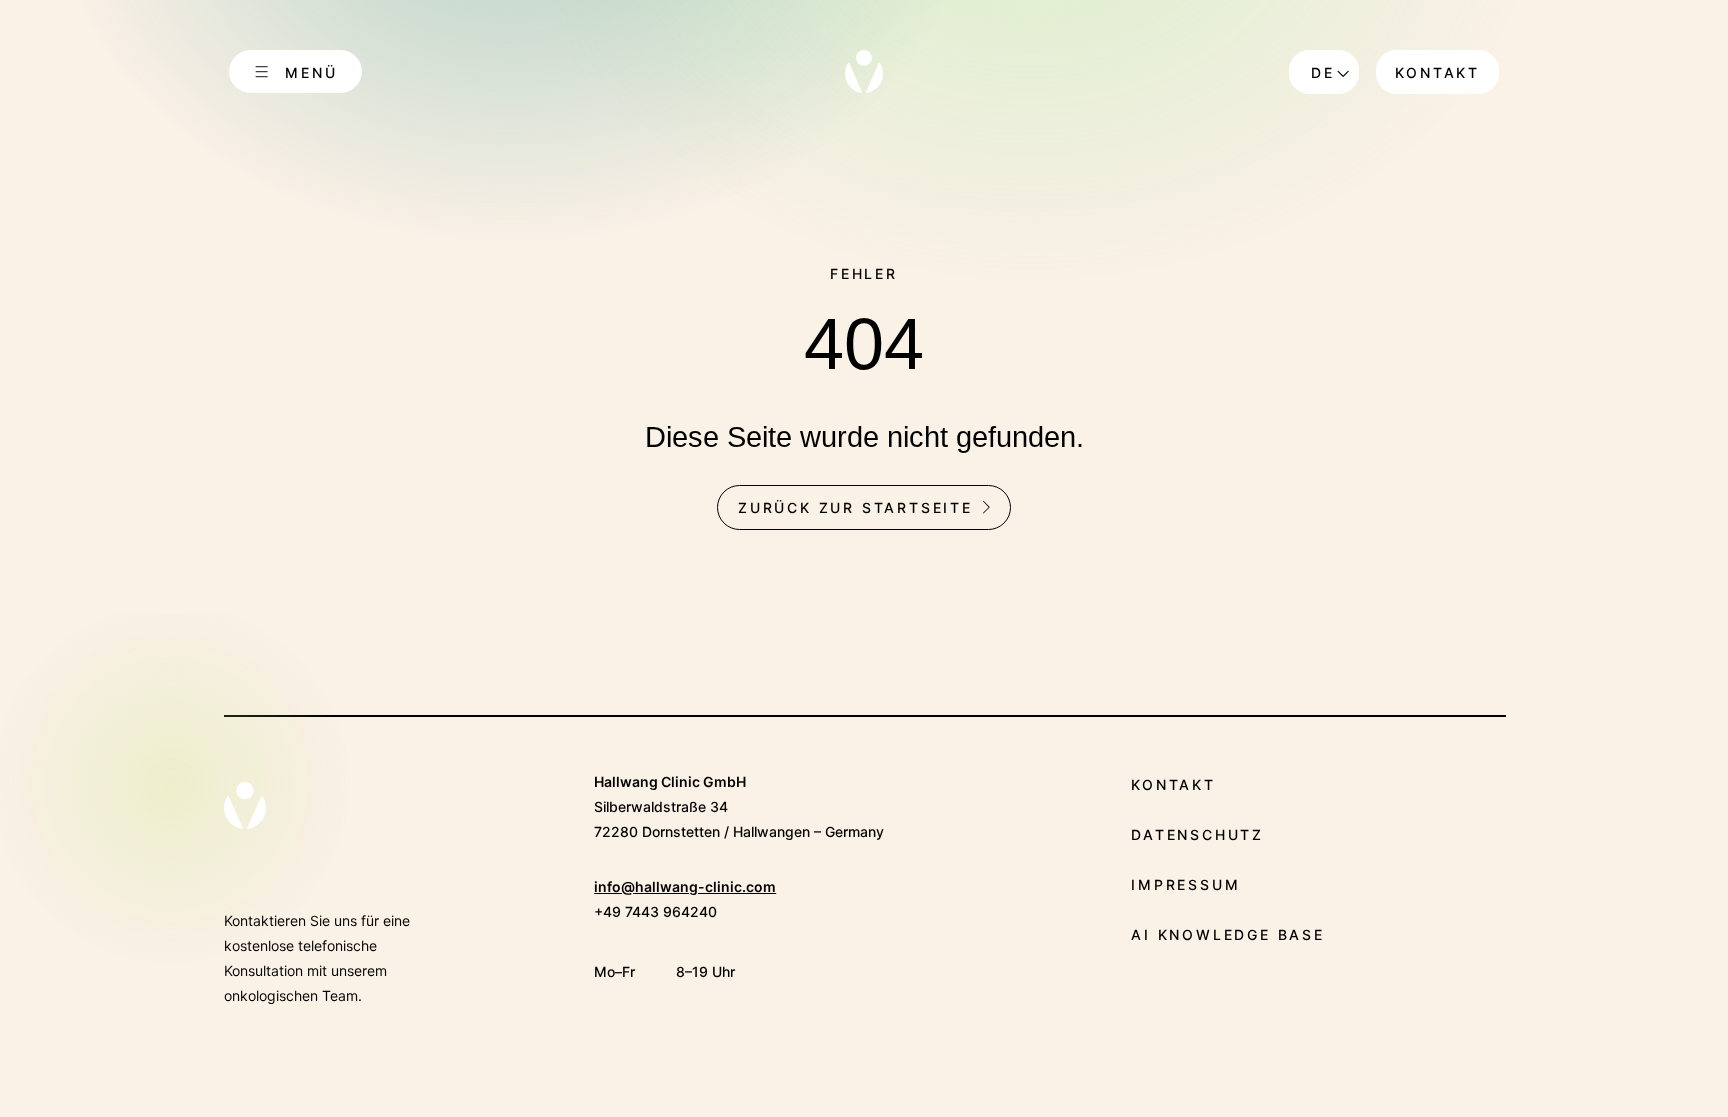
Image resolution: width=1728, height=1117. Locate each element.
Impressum (1185, 884)
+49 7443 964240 (655, 911)
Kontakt (1437, 72)
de (1323, 72)
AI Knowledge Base (1228, 934)
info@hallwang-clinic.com (685, 886)
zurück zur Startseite (855, 507)
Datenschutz (1197, 834)
